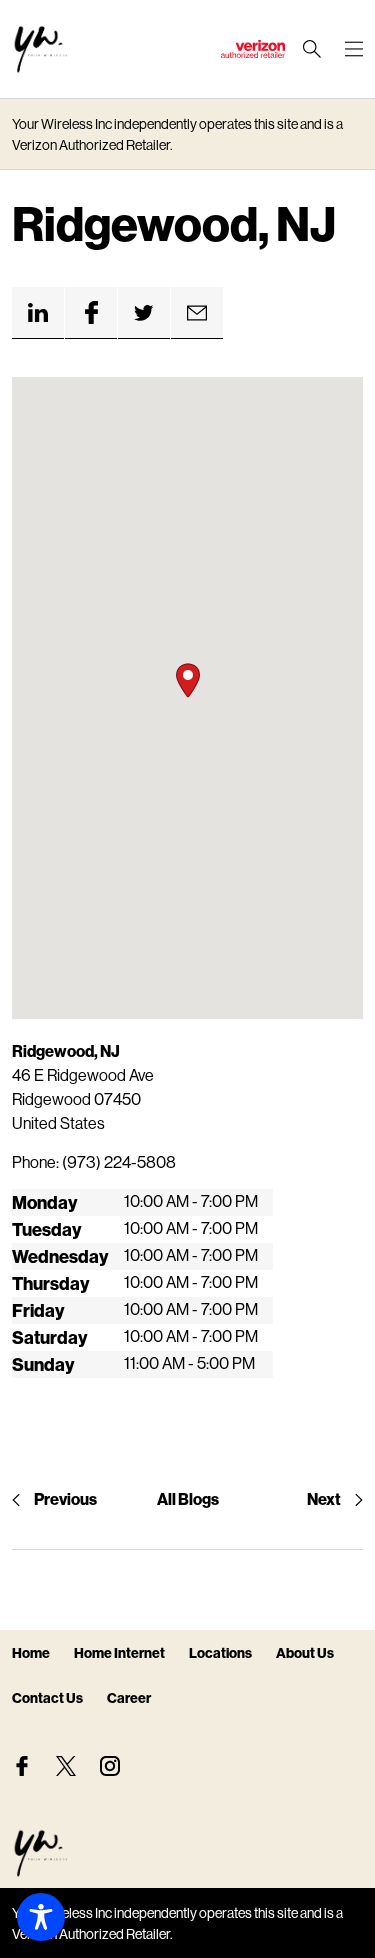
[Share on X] (144, 313)
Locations (220, 1652)
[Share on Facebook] (91, 313)
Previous (65, 1498)
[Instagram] (110, 1766)
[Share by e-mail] (197, 313)
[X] (66, 1766)
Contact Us (47, 1697)
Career (129, 1697)
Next (324, 1498)
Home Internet (119, 1652)
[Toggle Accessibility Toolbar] (41, 1917)
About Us (305, 1652)
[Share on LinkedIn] (38, 313)
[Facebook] (22, 1766)
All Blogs (188, 1498)
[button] (188, 680)
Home (31, 1652)
